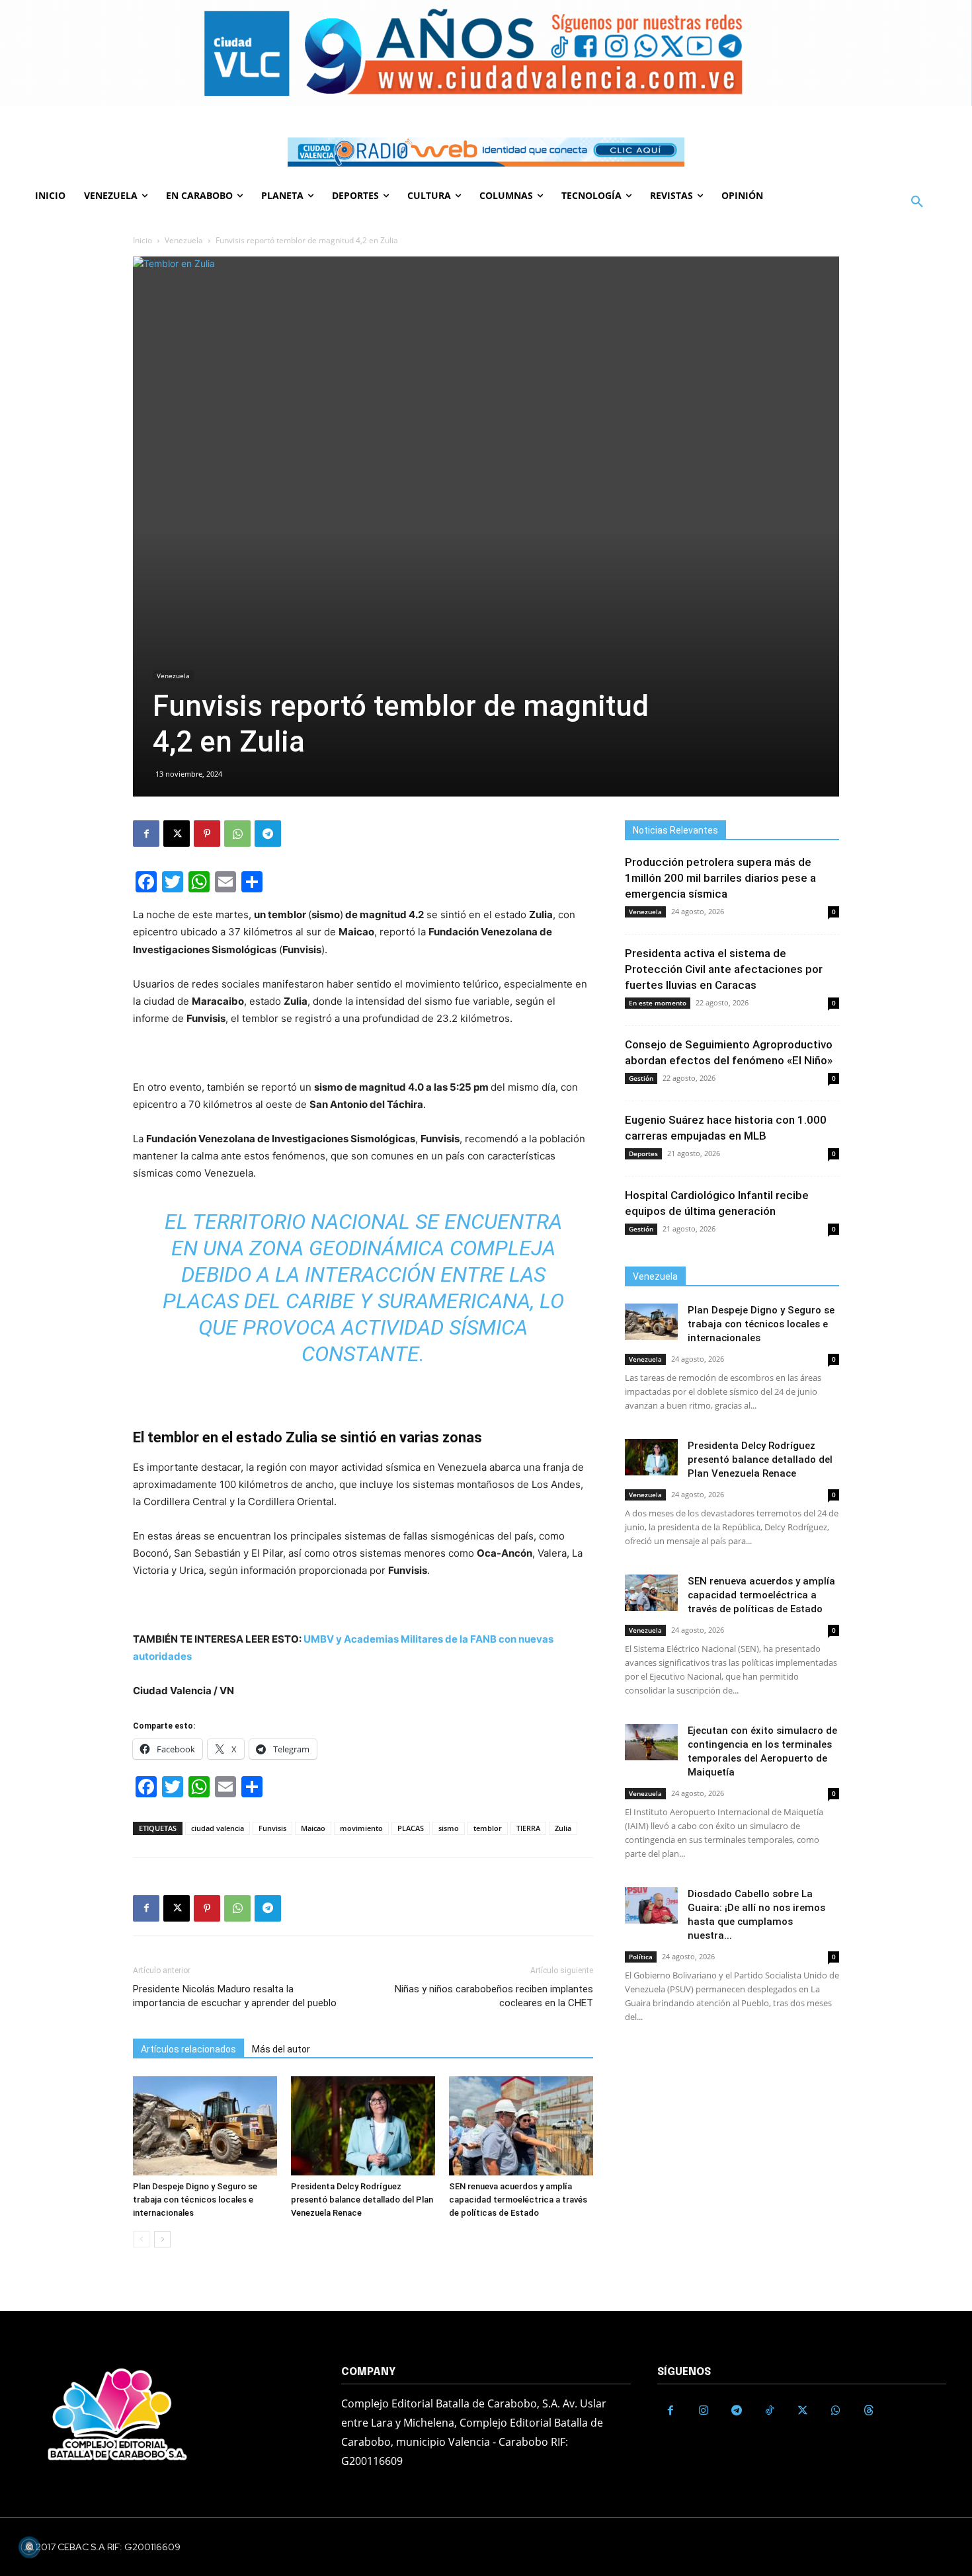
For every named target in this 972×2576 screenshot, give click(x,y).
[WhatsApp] (237, 834)
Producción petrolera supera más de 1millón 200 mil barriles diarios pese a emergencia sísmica (720, 878)
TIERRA (528, 1828)
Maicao (313, 1828)
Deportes (643, 1153)
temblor (488, 1828)
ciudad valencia (218, 1828)
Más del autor (281, 2049)
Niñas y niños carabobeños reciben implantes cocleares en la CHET (494, 1996)
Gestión (641, 1078)
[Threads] (869, 2411)
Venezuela (184, 240)
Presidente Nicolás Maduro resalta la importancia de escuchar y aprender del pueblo (235, 1996)
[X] (177, 834)
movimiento (361, 1828)
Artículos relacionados (188, 2049)
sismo (449, 1828)
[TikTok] (770, 2411)
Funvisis (272, 1828)
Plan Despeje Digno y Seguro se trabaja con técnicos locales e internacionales (195, 2200)
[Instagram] (704, 2411)
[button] (917, 202)
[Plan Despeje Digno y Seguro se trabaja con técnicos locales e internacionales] (205, 2126)
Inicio (142, 240)
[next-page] (162, 2239)
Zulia (563, 1828)
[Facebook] (146, 834)
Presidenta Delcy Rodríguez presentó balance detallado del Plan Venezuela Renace (362, 2200)
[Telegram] (268, 834)
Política (641, 1957)
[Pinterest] (207, 834)
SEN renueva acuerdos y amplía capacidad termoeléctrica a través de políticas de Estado (518, 2200)
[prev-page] (141, 2239)
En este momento (658, 1003)
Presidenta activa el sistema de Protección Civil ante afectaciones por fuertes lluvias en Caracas (724, 969)
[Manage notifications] (29, 2547)
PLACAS (411, 1828)
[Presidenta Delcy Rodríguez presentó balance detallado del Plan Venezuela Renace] (363, 2126)
